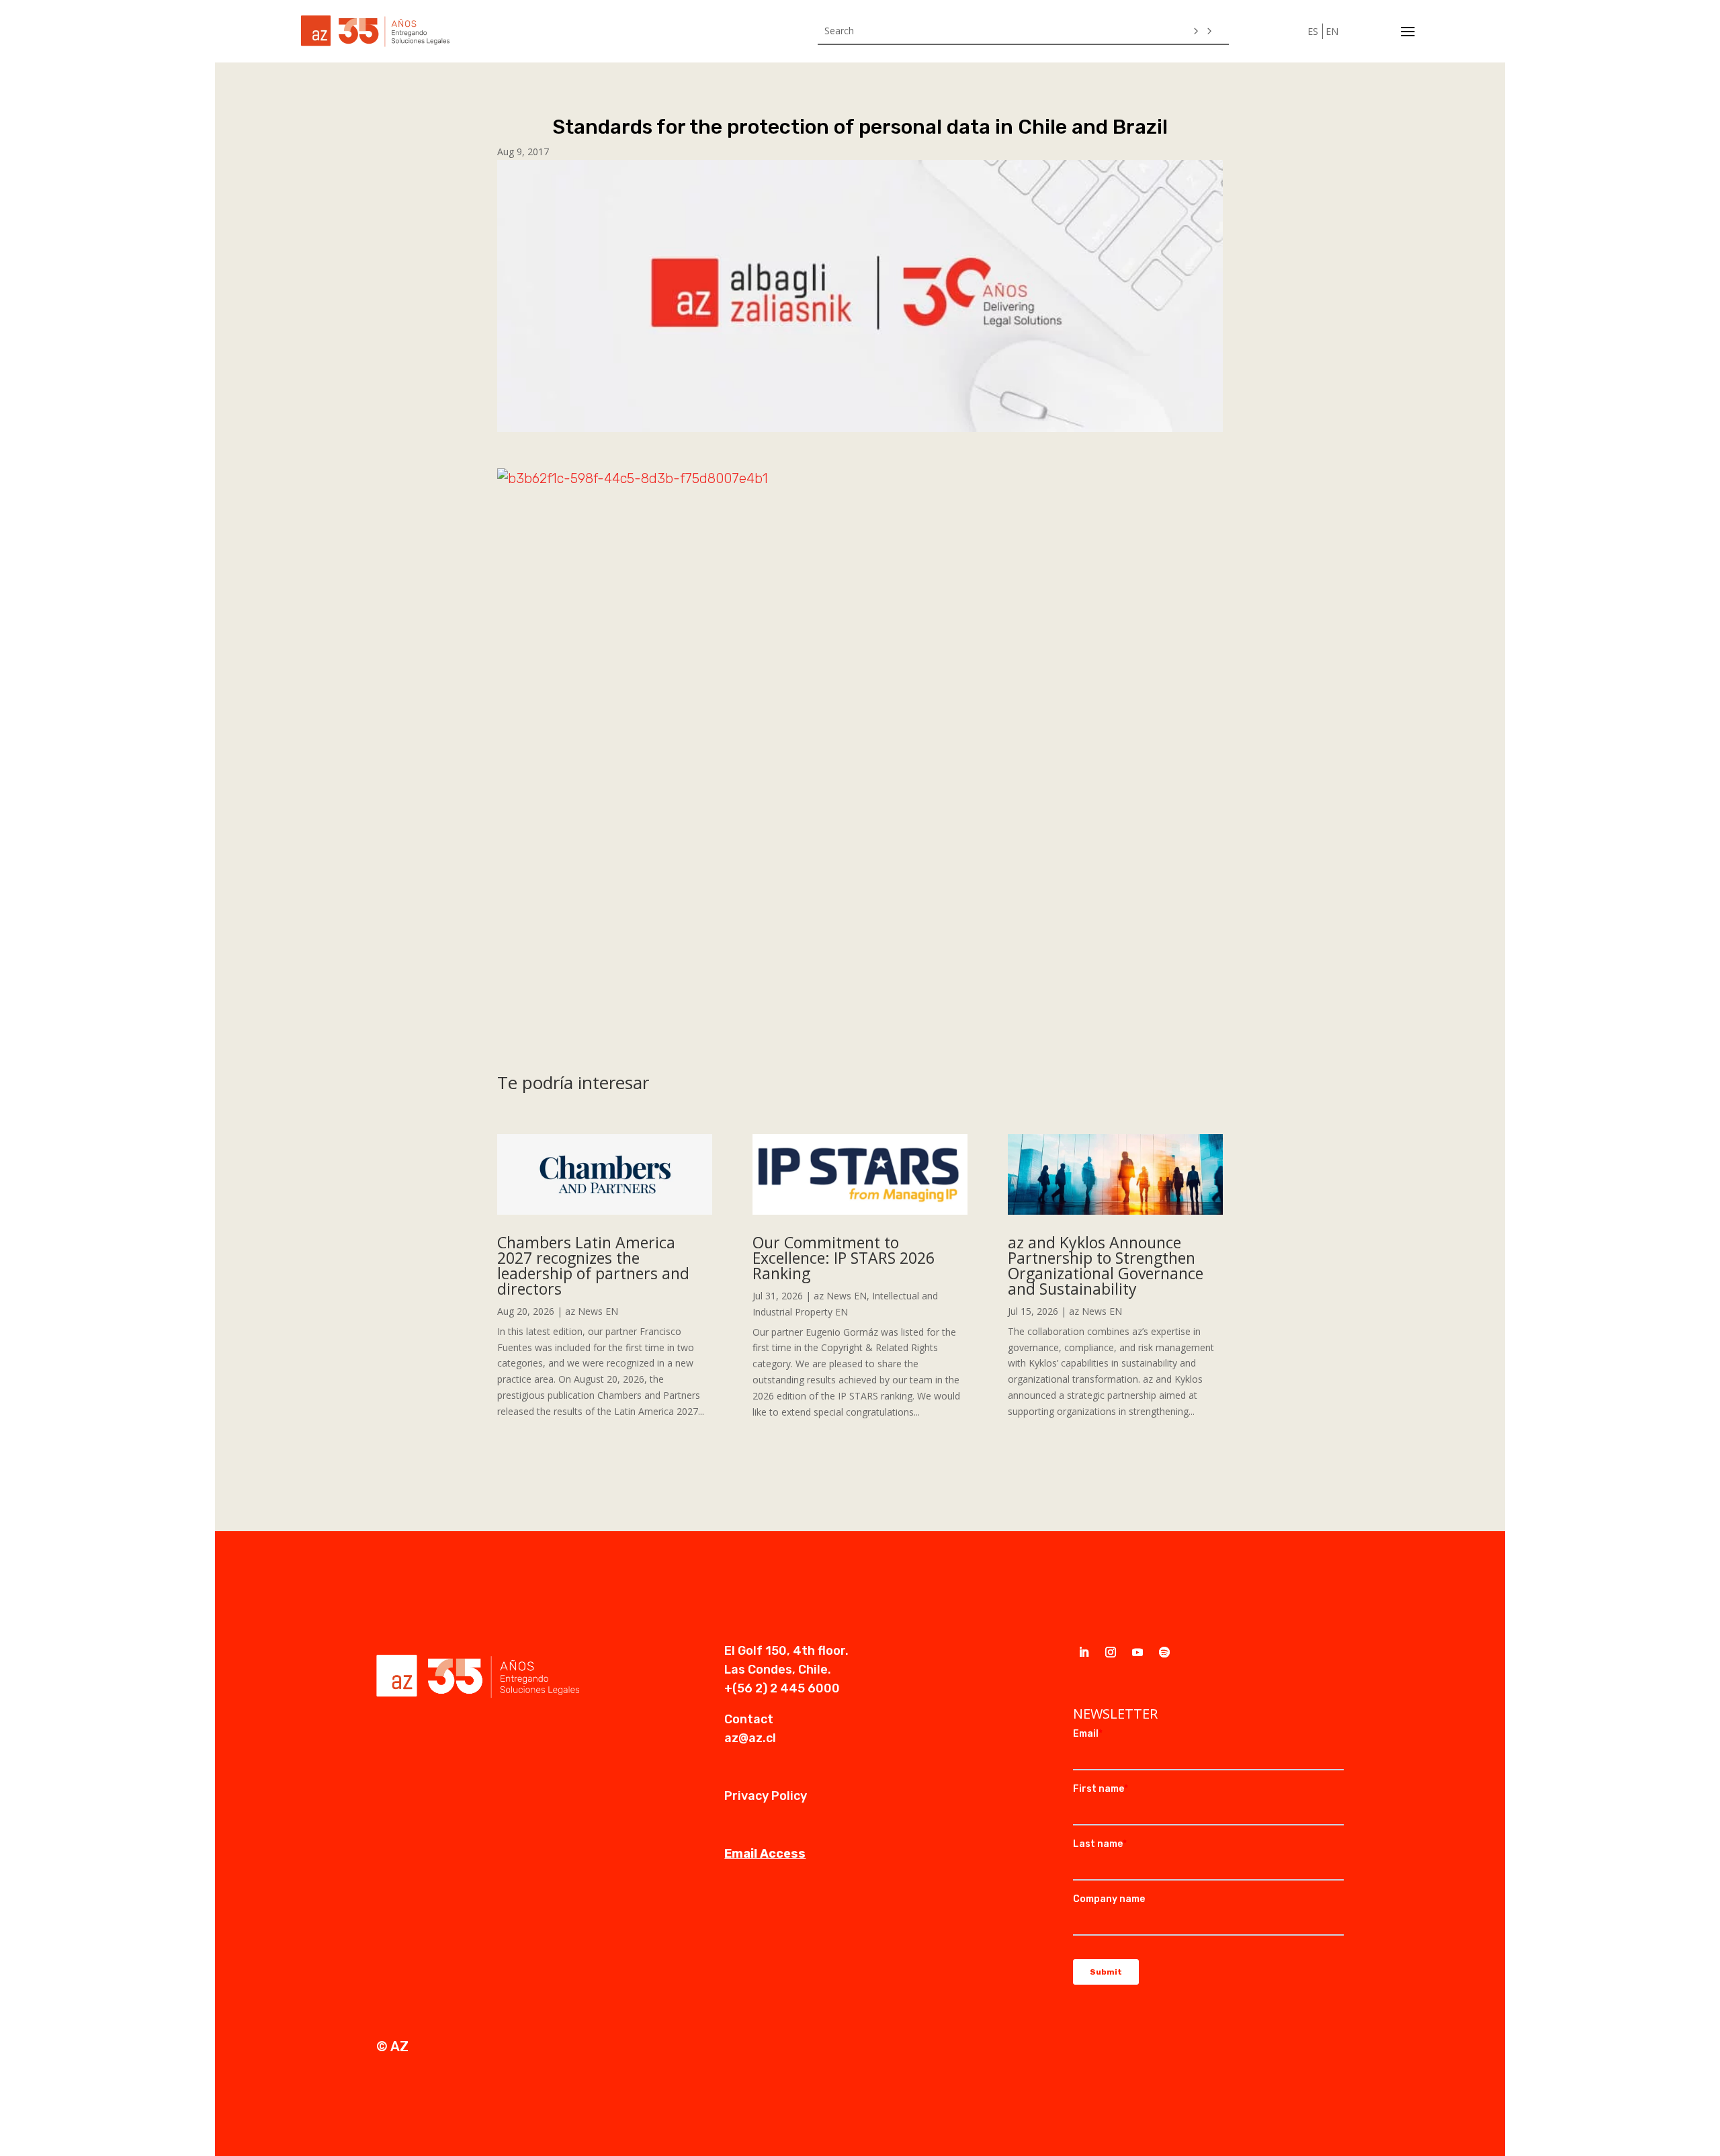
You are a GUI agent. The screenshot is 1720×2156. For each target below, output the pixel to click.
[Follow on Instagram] (1111, 1652)
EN (1332, 31)
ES (1313, 31)
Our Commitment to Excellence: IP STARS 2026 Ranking (844, 1258)
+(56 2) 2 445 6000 (782, 1688)
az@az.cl (750, 1738)
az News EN (592, 1311)
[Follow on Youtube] (1137, 1652)
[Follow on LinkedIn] (1084, 1652)
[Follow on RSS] (1164, 1652)
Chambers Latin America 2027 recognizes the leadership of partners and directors (593, 1265)
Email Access (765, 1854)
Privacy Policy (766, 1796)
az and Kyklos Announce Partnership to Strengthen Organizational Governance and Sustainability (1106, 1265)
